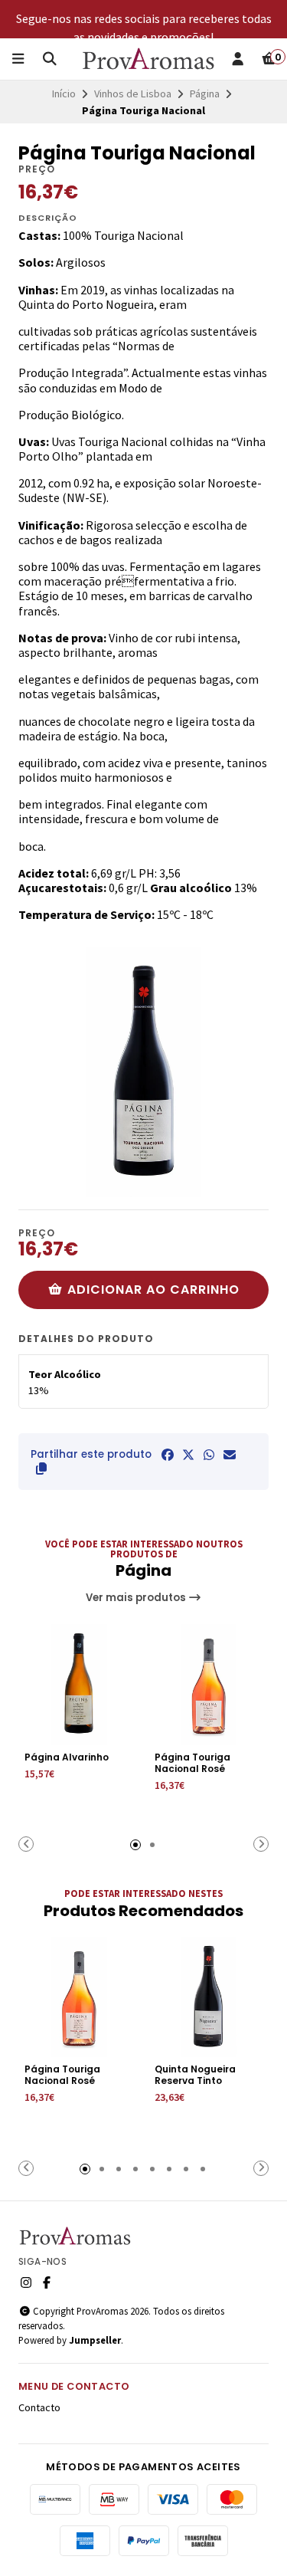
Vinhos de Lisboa (133, 94)
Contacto (39, 2407)
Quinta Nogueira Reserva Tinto (195, 2075)
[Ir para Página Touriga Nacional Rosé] (209, 1685)
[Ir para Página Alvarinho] (79, 1685)
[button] (41, 1468)
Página (205, 94)
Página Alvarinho (67, 1757)
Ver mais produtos (137, 1598)
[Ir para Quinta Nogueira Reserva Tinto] (209, 1997)
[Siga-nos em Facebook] (47, 2282)
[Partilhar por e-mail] (230, 1455)
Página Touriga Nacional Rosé (192, 1763)
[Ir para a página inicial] (149, 59)
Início (64, 94)
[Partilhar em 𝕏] (188, 1455)
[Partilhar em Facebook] (168, 1455)
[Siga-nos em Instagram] (26, 2282)
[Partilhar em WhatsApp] (209, 1455)
